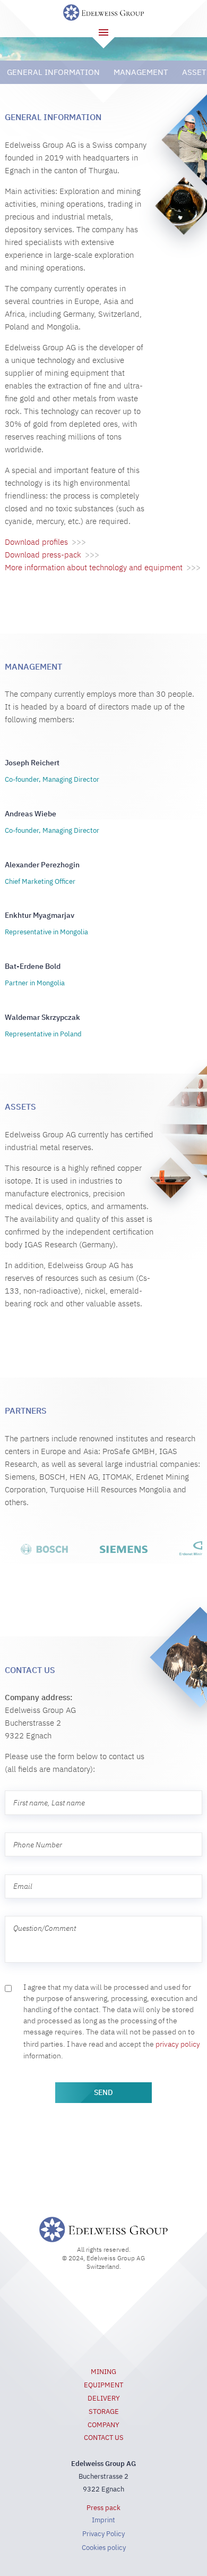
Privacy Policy (103, 2534)
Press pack (103, 2508)
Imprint (103, 2520)
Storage (104, 2412)
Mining (103, 2372)
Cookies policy (104, 2548)
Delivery (104, 2398)
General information (53, 72)
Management (141, 72)
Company (103, 2425)
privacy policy (178, 2044)
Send (103, 2092)
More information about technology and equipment (103, 567)
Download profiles (45, 542)
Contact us (104, 2438)
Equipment (103, 2385)
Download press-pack (52, 555)
